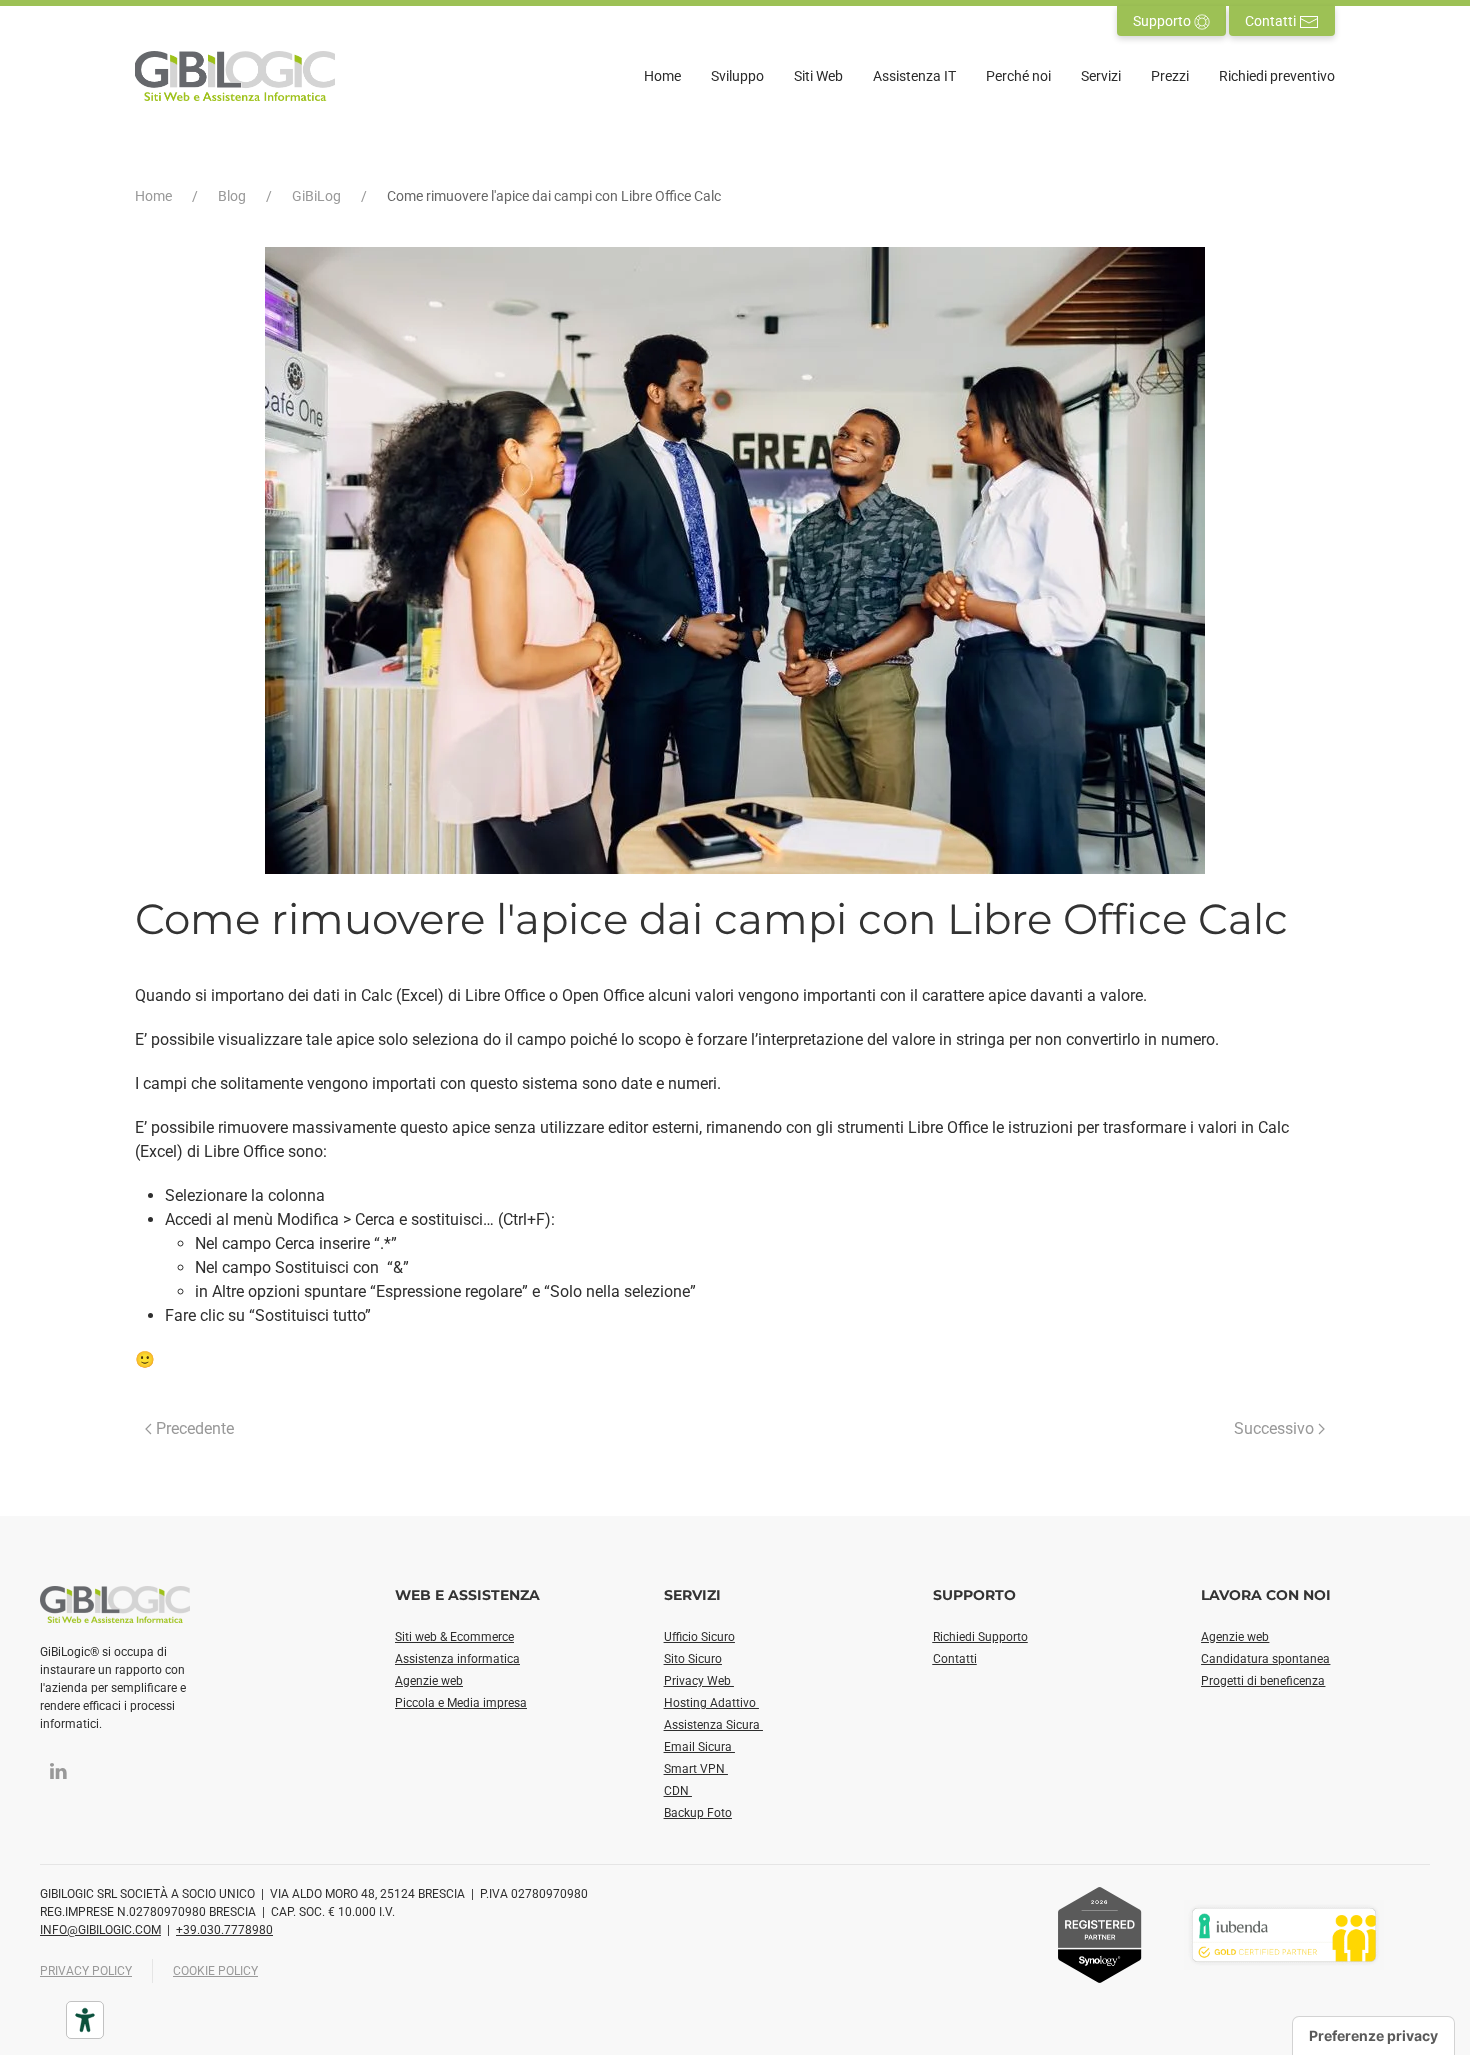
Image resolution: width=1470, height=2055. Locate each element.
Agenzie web (429, 1681)
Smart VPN (696, 1769)
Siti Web (818, 76)
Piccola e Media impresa (461, 1703)
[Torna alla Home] (235, 76)
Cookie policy (215, 1971)
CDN (678, 1791)
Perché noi (1018, 76)
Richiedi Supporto (980, 1637)
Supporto (1163, 21)
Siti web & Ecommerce (454, 1637)
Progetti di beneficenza (1263, 1681)
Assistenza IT (914, 76)
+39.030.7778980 (224, 1930)
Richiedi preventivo (1277, 76)
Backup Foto (698, 1813)
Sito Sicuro (693, 1659)
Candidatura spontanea (1265, 1659)
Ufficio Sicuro (699, 1637)
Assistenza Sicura (713, 1725)
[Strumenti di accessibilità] (85, 2020)
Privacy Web (699, 1681)
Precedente (195, 1428)
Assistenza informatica (457, 1659)
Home (662, 76)
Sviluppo (737, 76)
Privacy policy (86, 1971)
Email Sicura (699, 1747)
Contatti (1272, 21)
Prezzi (1170, 76)
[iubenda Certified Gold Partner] (1284, 1933)
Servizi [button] (1101, 76)
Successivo (1274, 1428)
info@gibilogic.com (100, 1930)
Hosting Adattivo (711, 1703)
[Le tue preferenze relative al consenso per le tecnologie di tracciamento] (1373, 2036)
